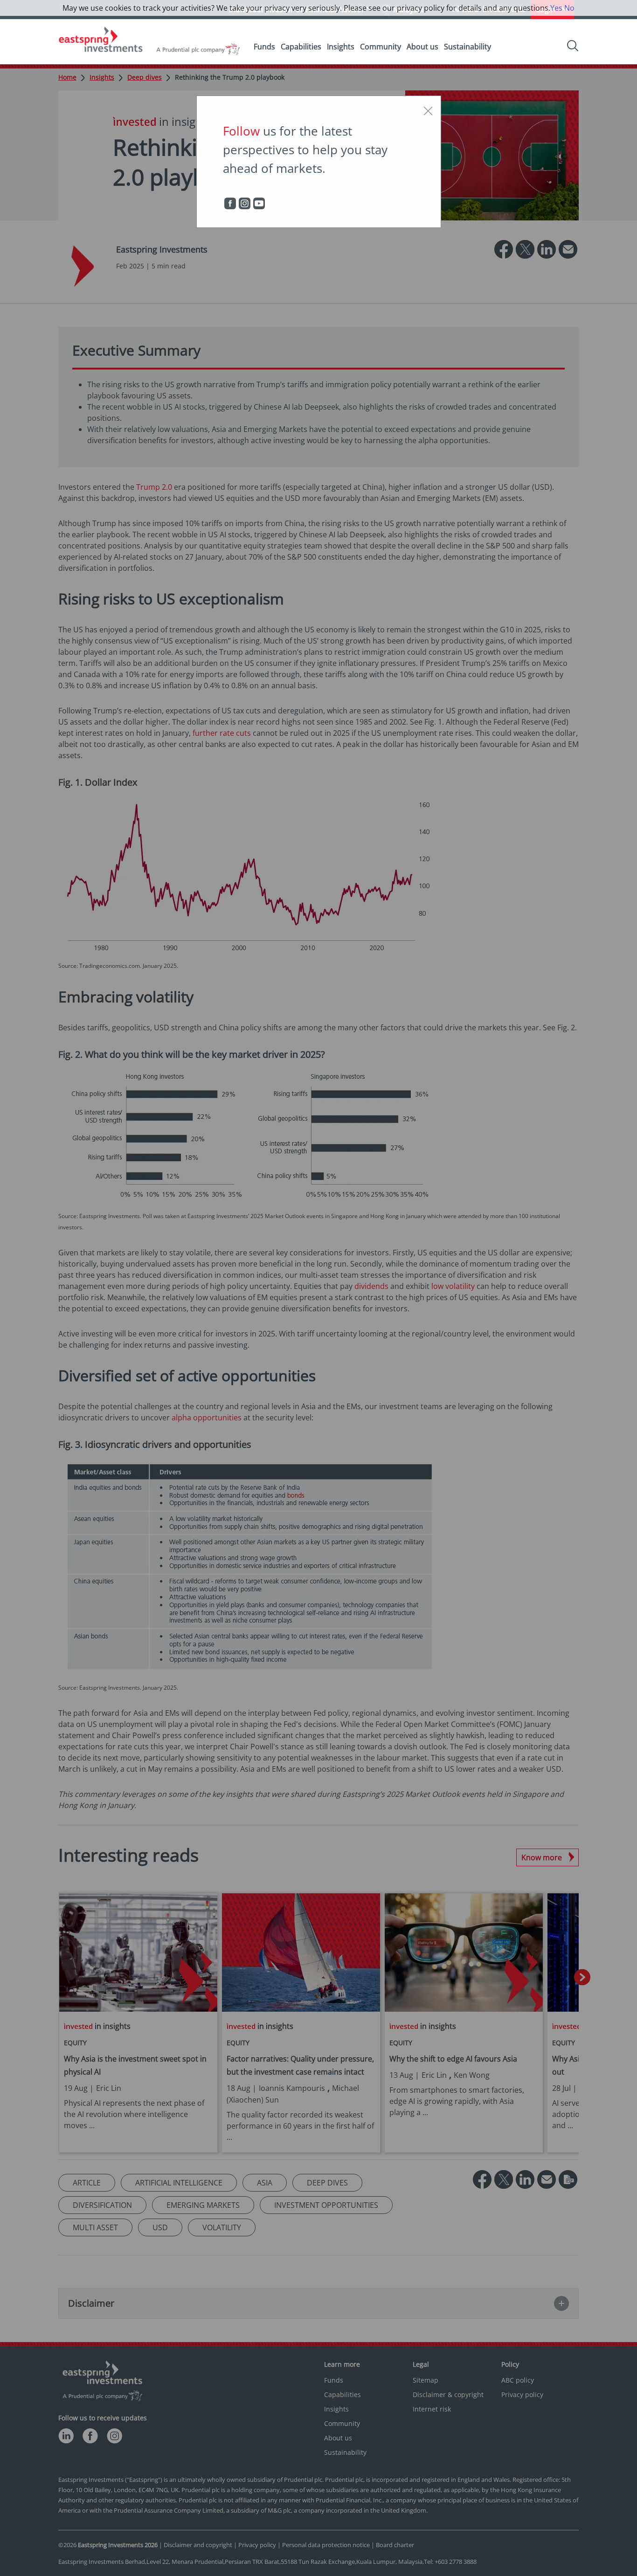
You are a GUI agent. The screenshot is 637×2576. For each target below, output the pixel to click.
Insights (341, 47)
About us (422, 47)
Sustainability (467, 47)
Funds (264, 47)
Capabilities (301, 47)
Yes (556, 8)
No (569, 8)
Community (381, 47)
